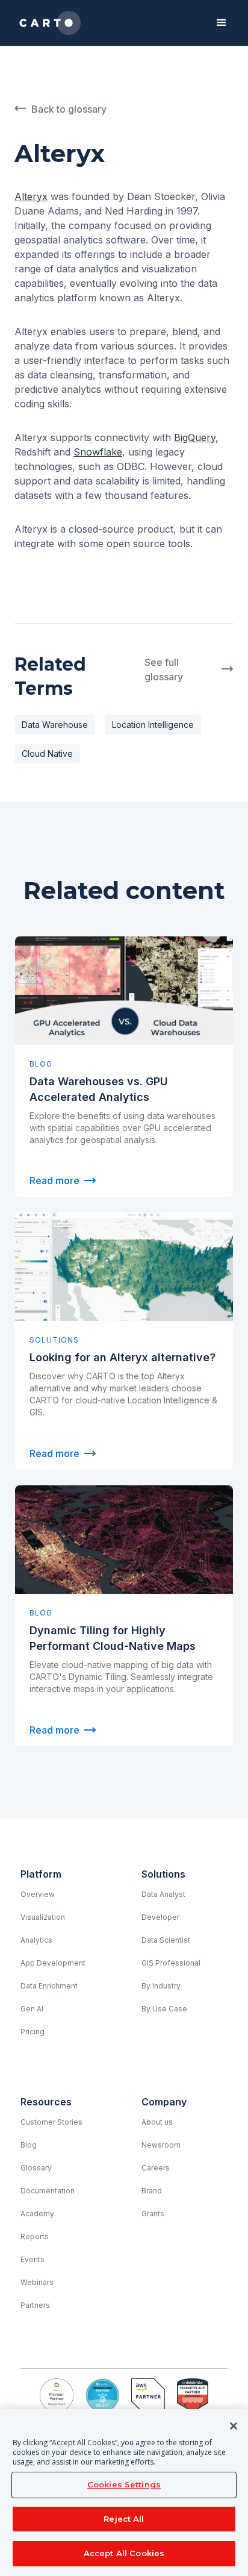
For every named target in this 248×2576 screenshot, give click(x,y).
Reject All (124, 2519)
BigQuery (195, 437)
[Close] (234, 2426)
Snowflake (98, 452)
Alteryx (31, 196)
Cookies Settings (124, 2484)
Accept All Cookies (124, 2553)
